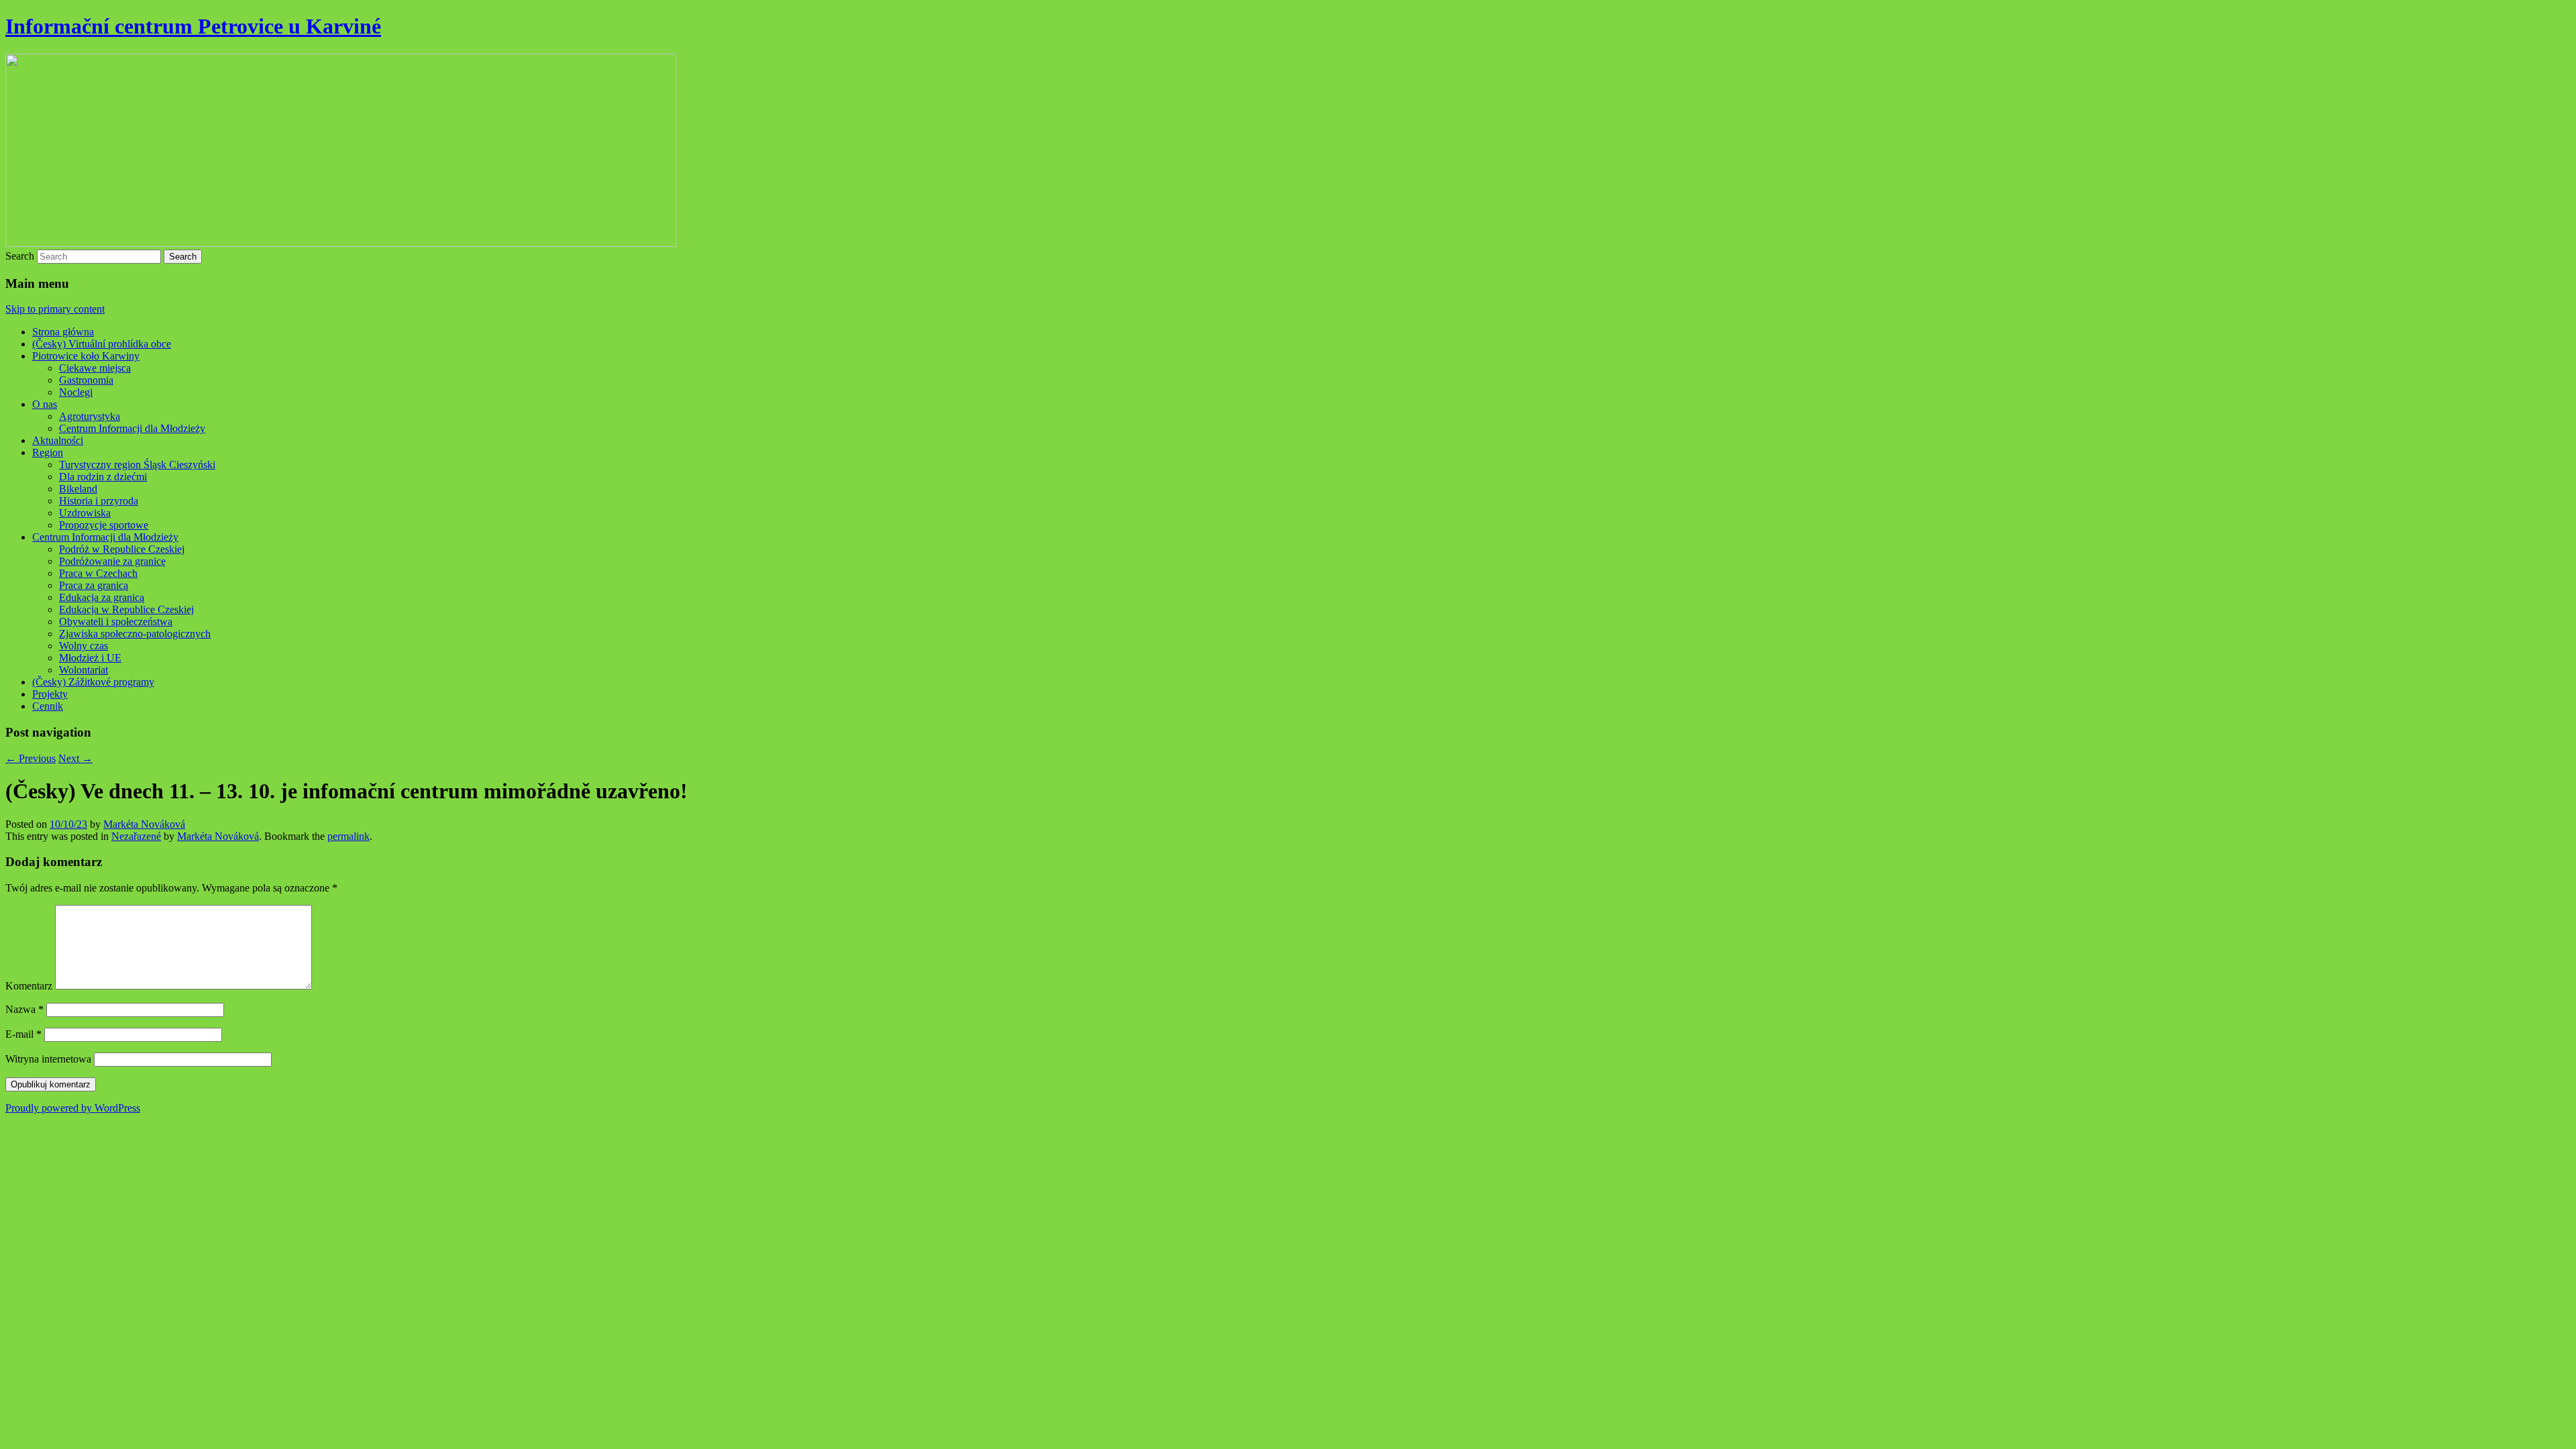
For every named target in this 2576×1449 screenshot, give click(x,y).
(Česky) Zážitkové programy (93, 682)
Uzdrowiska (85, 513)
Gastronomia (86, 380)
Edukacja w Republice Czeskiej (126, 609)
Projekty (50, 694)
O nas (45, 404)
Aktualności (58, 440)
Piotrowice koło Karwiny (86, 356)
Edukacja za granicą (102, 597)
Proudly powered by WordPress (73, 1108)
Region (48, 452)
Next (75, 758)
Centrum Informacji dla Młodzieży (132, 428)
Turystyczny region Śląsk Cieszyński (137, 465)
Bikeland (78, 489)
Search (20, 256)
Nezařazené (136, 836)
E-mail (23, 1034)
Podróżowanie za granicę (112, 561)
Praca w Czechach (98, 573)
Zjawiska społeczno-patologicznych (135, 634)
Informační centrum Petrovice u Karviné (193, 26)
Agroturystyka (90, 416)
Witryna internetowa (48, 1059)
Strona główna (63, 332)
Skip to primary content (55, 309)
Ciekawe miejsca (95, 368)
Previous (31, 758)
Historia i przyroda (99, 501)
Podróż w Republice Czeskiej (122, 549)
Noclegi (76, 392)
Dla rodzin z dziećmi (103, 477)
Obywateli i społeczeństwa (116, 622)
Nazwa (24, 1009)
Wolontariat (84, 670)
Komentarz (29, 986)
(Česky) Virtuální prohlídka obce (102, 344)
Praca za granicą (94, 585)
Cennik (48, 706)
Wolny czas (84, 646)
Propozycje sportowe (104, 525)
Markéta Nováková (144, 824)
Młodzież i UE (90, 658)
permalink (348, 836)
